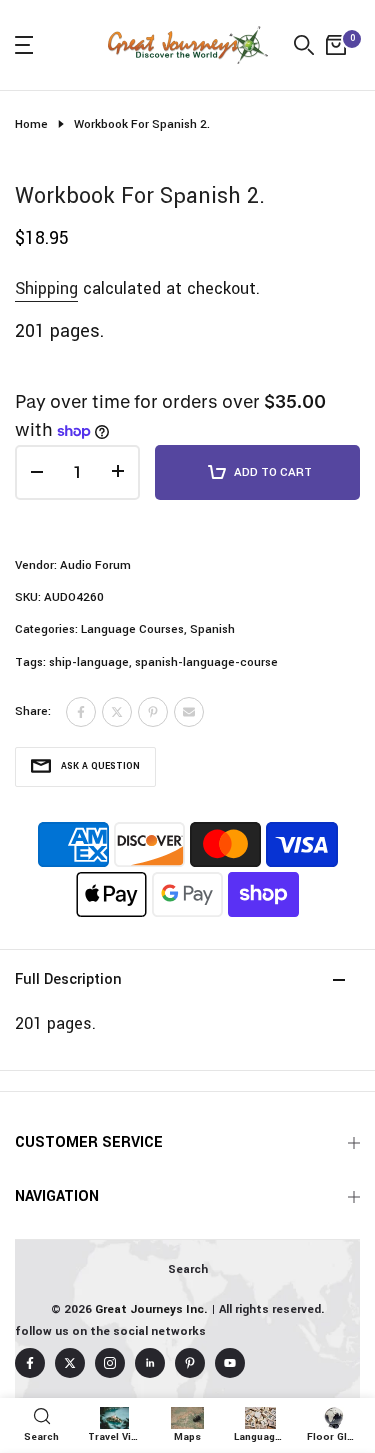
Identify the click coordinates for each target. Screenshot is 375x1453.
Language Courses (132, 629)
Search (188, 1269)
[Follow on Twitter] (70, 1363)
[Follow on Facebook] (30, 1363)
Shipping (46, 288)
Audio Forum (95, 565)
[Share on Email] (189, 712)
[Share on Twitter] (117, 712)
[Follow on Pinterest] (190, 1363)
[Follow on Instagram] (110, 1363)
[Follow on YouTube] (230, 1363)
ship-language (89, 662)
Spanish (212, 629)
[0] (336, 45)
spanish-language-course (206, 662)
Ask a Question (100, 766)
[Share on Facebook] (81, 712)
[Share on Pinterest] (153, 712)
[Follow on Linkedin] (150, 1363)
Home (31, 124)
